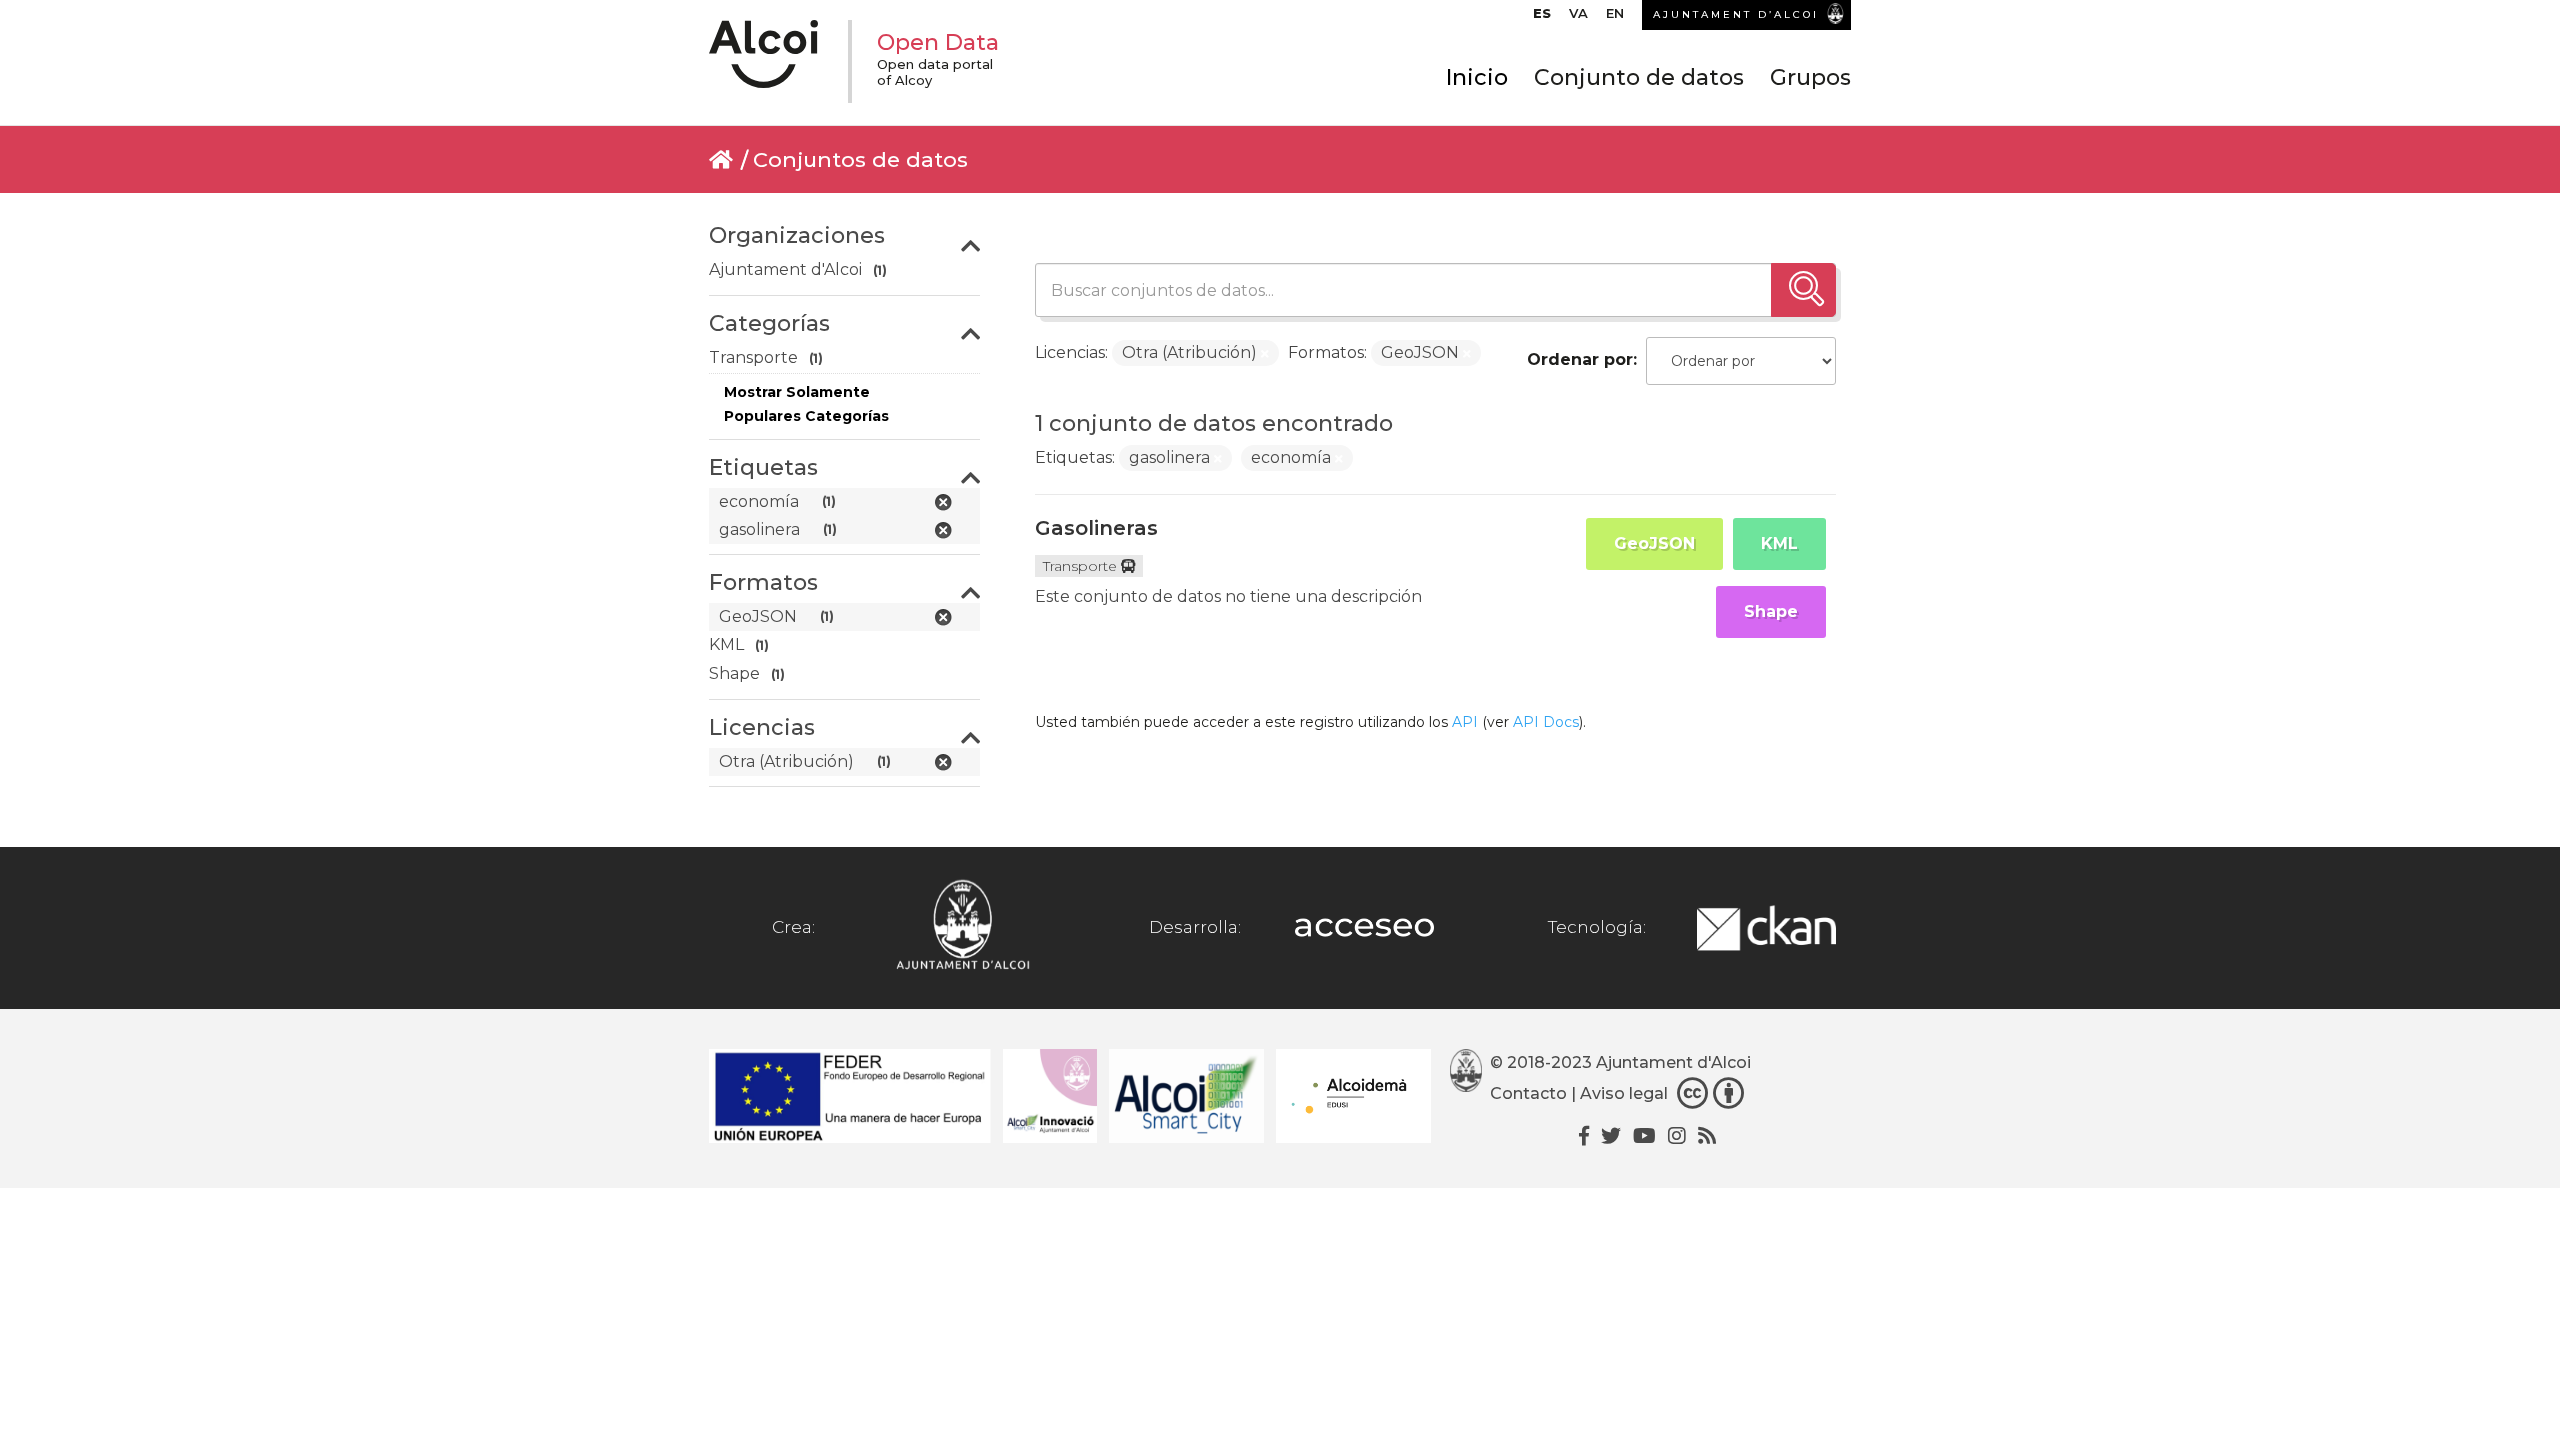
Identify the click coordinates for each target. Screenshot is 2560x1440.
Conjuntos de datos (860, 159)
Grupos (1810, 77)
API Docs (1546, 722)
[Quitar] (1265, 354)
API (1465, 722)
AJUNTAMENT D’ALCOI (1736, 14)
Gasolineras (1096, 528)
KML (1779, 543)
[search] (1803, 290)
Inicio (1477, 77)
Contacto (1528, 1094)
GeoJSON (1654, 543)
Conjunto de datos (1639, 77)
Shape (1771, 611)
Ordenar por (1580, 359)
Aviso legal (1624, 1094)
